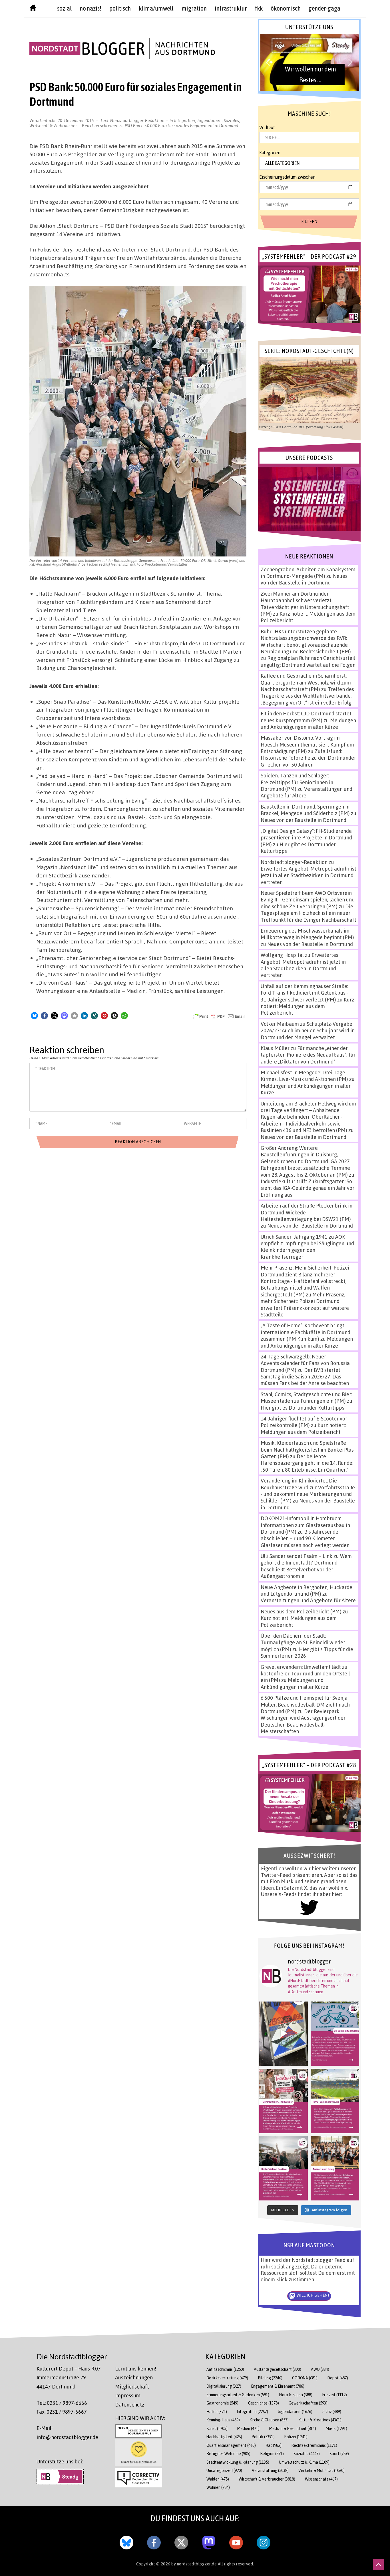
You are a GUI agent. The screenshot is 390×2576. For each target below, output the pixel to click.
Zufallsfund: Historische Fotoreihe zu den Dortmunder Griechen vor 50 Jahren (308, 758)
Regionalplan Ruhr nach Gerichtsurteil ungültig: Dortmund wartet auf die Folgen (308, 661)
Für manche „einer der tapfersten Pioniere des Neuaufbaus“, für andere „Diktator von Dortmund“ (308, 1055)
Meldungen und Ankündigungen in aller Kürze (308, 724)
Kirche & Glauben (269, 2420)
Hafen (217, 2412)
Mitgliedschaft (132, 2387)
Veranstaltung (270, 2470)
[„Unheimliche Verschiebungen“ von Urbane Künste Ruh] (284, 2034)
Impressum (128, 2395)
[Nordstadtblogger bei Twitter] (181, 2541)
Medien (248, 2428)
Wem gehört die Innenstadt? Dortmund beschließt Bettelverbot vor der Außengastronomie (306, 1566)
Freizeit (334, 2395)
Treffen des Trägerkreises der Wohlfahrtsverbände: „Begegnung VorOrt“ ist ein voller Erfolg (307, 696)
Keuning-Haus (223, 2420)
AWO (320, 2369)
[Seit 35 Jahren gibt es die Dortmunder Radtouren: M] (335, 2034)
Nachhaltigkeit (224, 2437)
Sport (339, 2454)
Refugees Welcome (228, 2454)
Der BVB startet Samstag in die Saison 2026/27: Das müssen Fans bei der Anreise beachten (305, 1377)
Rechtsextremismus (314, 2445)
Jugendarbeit (209, 120)
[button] (34, 1016)
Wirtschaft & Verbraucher (53, 125)
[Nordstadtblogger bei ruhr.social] (209, 2541)
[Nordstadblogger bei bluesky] (126, 2541)
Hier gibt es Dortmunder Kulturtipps (302, 1408)
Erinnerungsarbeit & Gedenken (238, 2395)
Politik (263, 2437)
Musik (336, 2428)
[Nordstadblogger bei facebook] (154, 2541)
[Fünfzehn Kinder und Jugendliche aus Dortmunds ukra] (335, 2168)
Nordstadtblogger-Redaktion (137, 120)
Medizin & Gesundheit (293, 2428)
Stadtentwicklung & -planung (238, 2462)
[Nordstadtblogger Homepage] (33, 9)
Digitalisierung (224, 2386)
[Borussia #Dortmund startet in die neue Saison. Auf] (335, 2101)
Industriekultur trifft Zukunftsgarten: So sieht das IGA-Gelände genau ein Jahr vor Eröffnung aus (307, 1188)
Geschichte (264, 2403)
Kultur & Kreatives (320, 2420)
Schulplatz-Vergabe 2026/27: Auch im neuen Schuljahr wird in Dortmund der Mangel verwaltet (308, 1030)
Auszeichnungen (134, 2377)
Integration (185, 120)
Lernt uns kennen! (136, 2369)
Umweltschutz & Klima (304, 2462)
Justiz (332, 2412)
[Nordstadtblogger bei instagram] (264, 2541)
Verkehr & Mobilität (321, 2470)
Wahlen (218, 2479)
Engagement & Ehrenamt (278, 2386)
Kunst (217, 2428)
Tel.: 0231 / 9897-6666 (62, 2403)
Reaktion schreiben (160, 125)
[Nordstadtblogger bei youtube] (236, 2541)
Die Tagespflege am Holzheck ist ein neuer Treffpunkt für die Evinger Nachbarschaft (308, 913)
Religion (272, 2454)
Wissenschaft (321, 2479)
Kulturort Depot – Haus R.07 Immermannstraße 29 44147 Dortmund (69, 2378)
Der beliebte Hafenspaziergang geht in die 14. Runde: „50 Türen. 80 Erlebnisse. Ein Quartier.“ (307, 1463)
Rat (274, 2445)
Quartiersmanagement (231, 2445)
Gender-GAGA (324, 8)
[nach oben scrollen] (379, 2565)
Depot (338, 2378)
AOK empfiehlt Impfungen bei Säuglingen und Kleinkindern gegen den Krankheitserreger (307, 1247)
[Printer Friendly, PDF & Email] (219, 1016)
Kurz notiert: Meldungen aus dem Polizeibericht (307, 1006)
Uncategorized (224, 2470)
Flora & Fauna (296, 2395)
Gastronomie (222, 2403)
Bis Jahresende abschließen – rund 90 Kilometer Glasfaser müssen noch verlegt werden (305, 1538)
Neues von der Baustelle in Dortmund (304, 579)
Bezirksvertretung (227, 2378)
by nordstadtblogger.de (195, 2564)
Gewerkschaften (308, 2403)
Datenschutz (130, 2405)
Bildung (270, 2378)
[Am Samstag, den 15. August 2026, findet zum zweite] (284, 2168)
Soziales (232, 120)
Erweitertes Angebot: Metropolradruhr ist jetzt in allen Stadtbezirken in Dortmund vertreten (308, 875)
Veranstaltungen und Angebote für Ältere (308, 1600)
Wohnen (218, 2487)
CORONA (305, 2378)
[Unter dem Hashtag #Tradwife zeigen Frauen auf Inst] (284, 2101)
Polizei (296, 2437)
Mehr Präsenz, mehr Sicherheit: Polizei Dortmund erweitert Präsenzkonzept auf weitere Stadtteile (305, 1304)
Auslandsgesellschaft (278, 2369)
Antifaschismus (225, 2369)
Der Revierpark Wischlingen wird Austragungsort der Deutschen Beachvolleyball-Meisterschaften (303, 1721)
